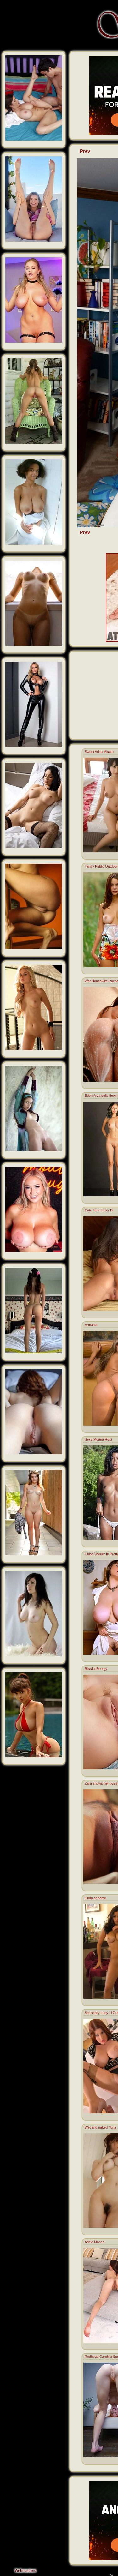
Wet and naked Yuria (100, 2127)
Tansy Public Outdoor (101, 866)
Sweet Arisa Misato (99, 752)
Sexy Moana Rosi (98, 1439)
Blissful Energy (96, 1669)
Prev (85, 151)
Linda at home (95, 1898)
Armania (91, 1325)
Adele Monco (95, 2242)
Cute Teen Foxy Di (99, 1210)
